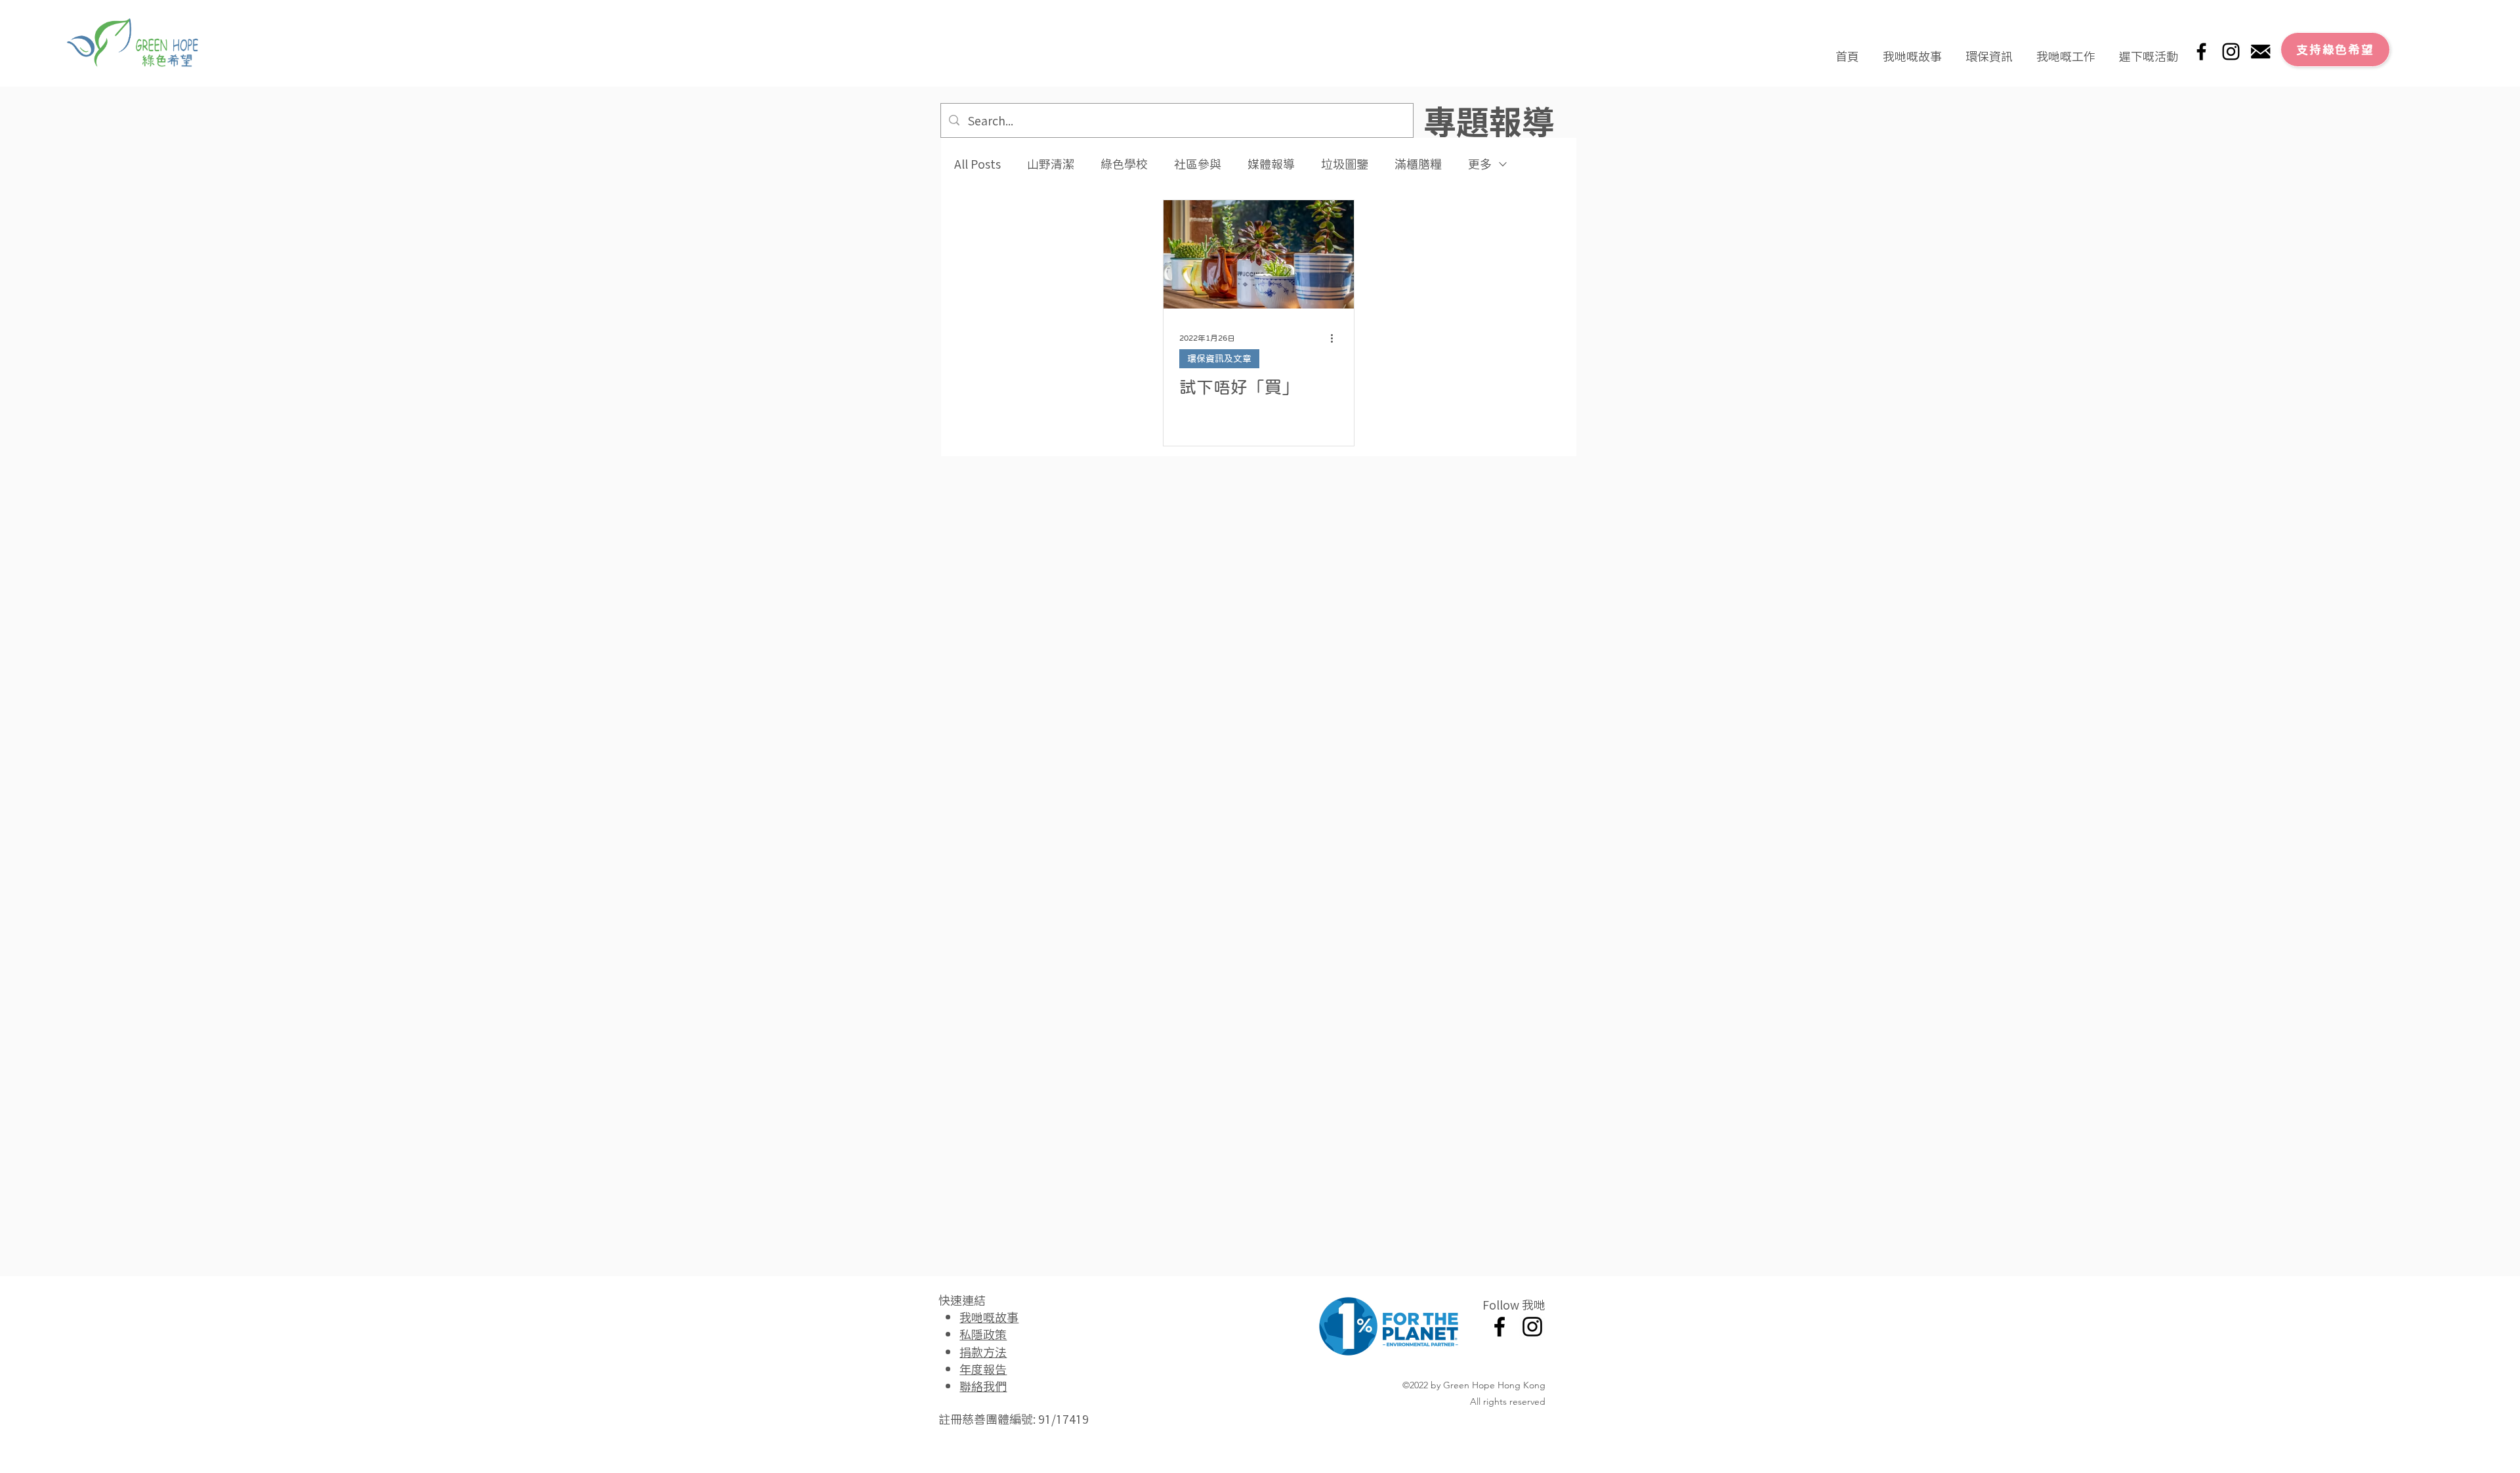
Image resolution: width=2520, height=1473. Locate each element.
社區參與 (1198, 164)
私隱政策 (983, 1334)
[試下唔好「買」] (1259, 254)
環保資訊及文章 (1219, 358)
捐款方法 (983, 1352)
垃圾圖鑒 (1345, 164)
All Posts (977, 164)
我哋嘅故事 (989, 1317)
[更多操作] (1336, 338)
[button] (1912, 50)
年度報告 (983, 1369)
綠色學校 (1124, 164)
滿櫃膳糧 (1418, 164)
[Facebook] (2201, 52)
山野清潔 (1051, 164)
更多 (1480, 164)
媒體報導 (1271, 164)
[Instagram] (2231, 52)
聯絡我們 (983, 1386)
